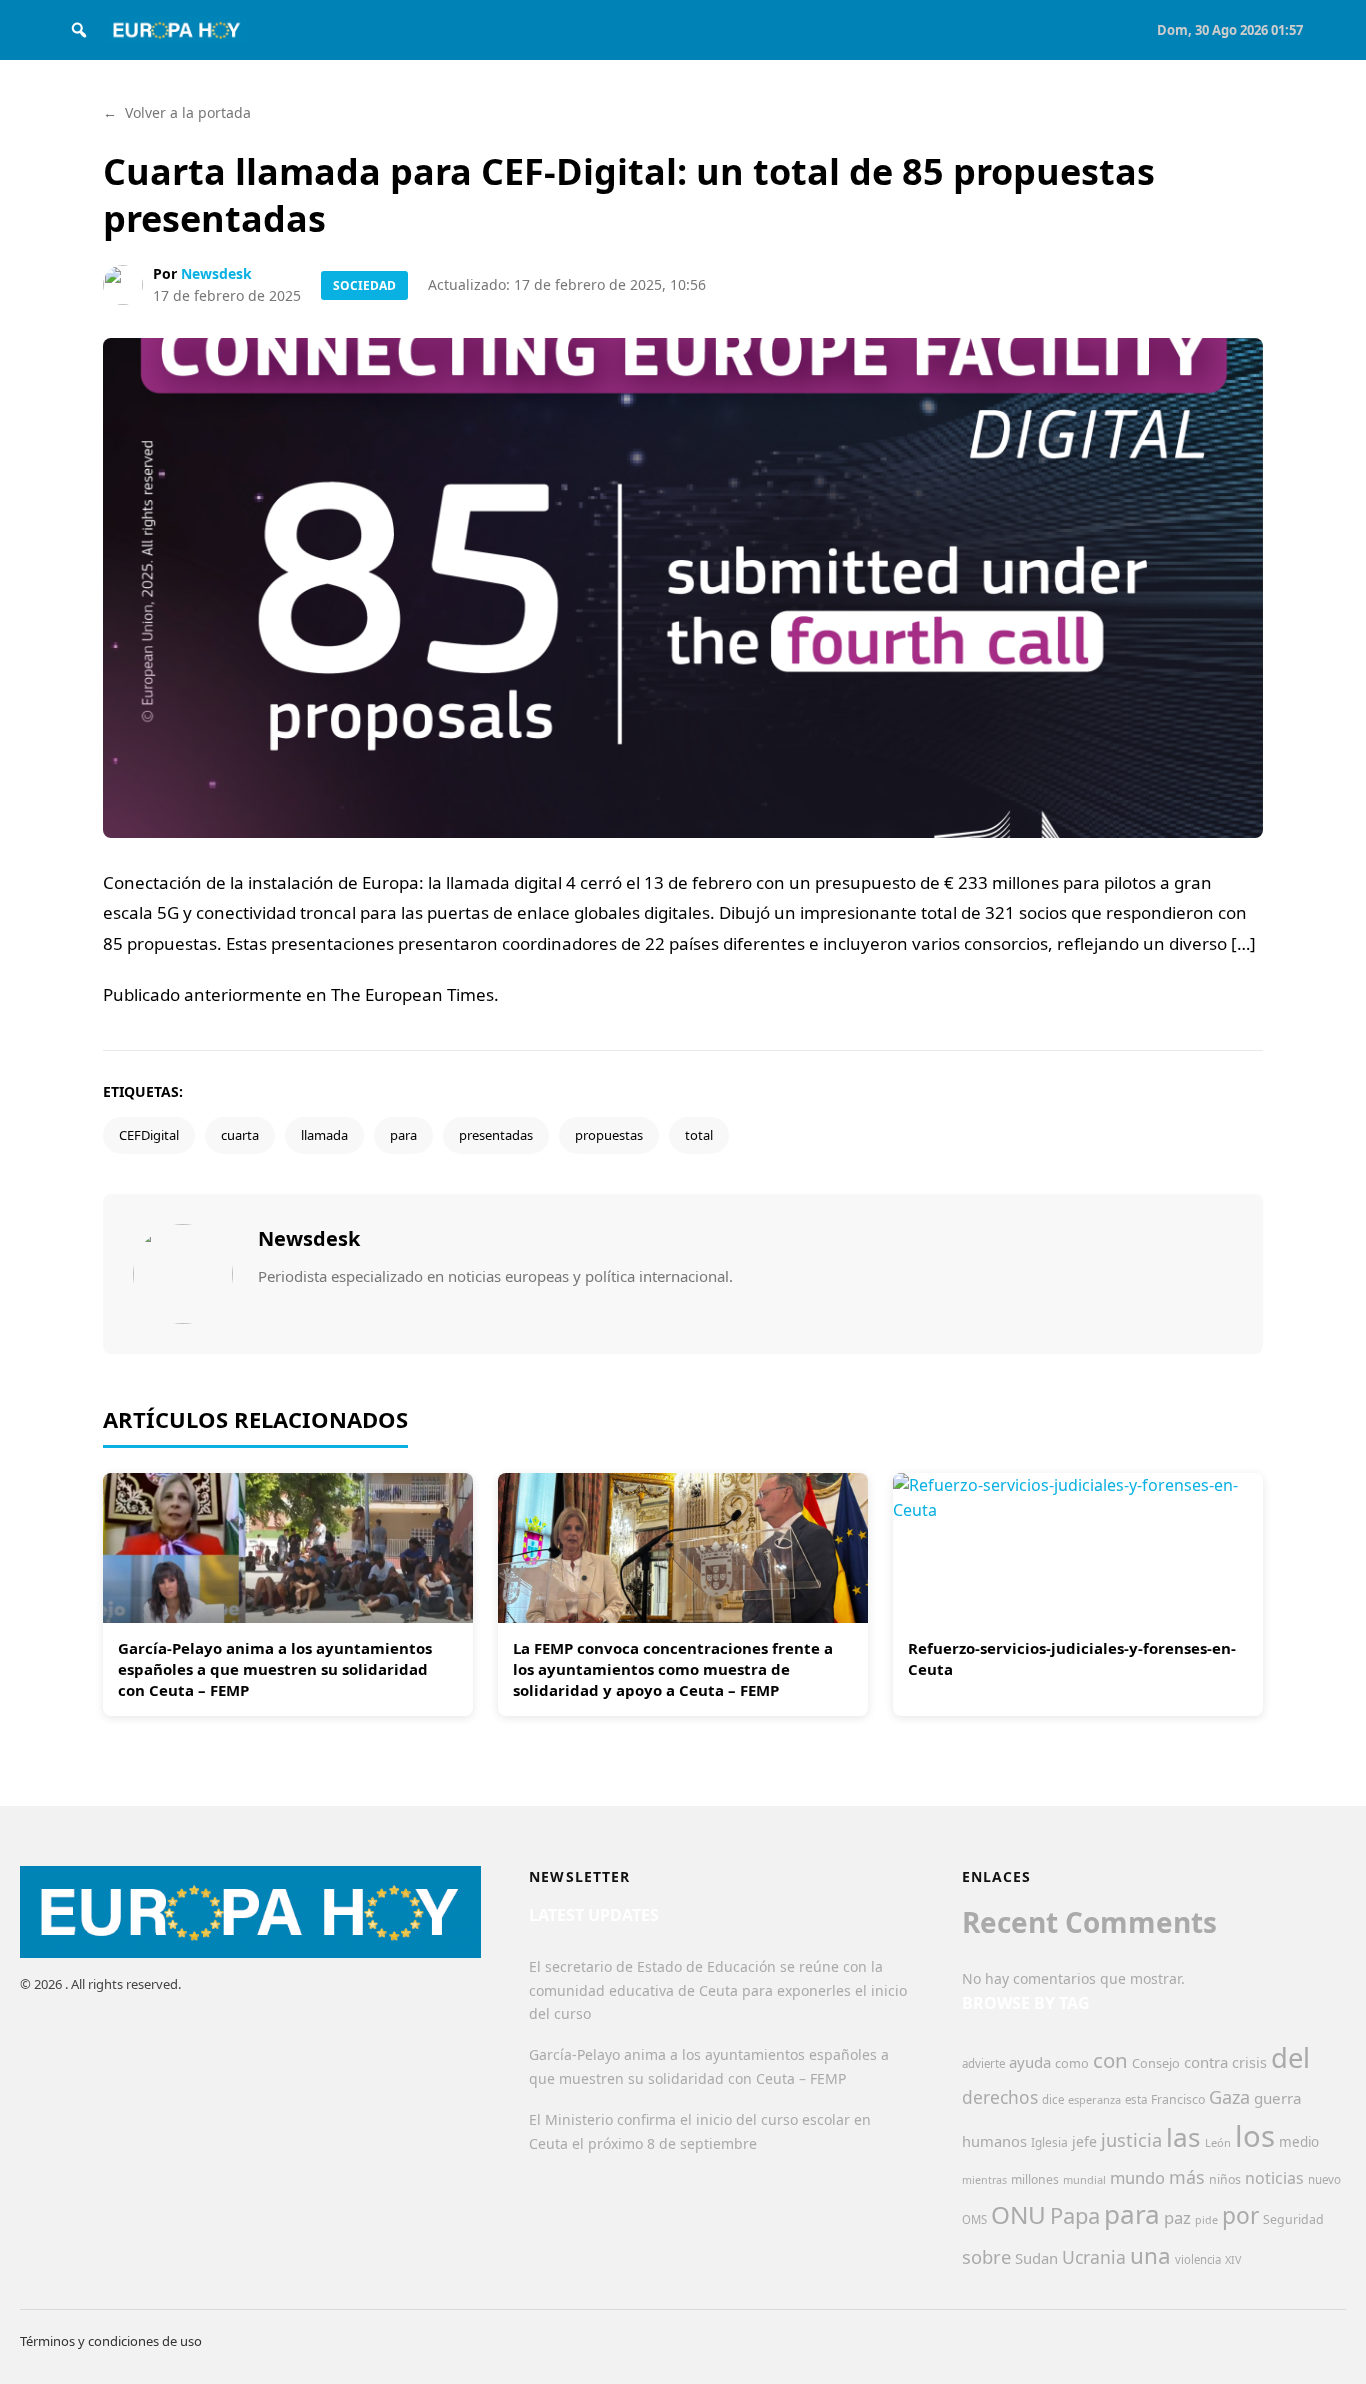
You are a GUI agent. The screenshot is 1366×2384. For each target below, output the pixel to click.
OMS (974, 2219)
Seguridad (1293, 2219)
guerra (1278, 2098)
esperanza (1094, 2099)
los (1255, 2136)
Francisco (1178, 2099)
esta (1136, 2099)
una (1150, 2255)
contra (1206, 2062)
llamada (324, 1135)
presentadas (496, 1135)
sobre (986, 2256)
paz (1177, 2217)
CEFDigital (149, 1135)
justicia (1131, 2140)
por (1240, 2215)
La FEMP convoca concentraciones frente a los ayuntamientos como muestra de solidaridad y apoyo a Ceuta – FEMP (673, 1669)
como (1072, 2063)
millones (1035, 2179)
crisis (1249, 2062)
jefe (1084, 2141)
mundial (1084, 2179)
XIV (1233, 2260)
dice (1053, 2099)
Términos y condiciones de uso (111, 2341)
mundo (1137, 2177)
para (403, 1135)
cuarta (240, 1135)
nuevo (1324, 2179)
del (1290, 2057)
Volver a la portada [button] (177, 112)
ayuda (1030, 2062)
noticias (1274, 2178)
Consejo (1156, 2063)
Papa (1075, 2215)
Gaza (1229, 2097)
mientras (984, 2180)
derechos (1000, 2097)
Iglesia (1049, 2142)
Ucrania (1094, 2257)
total (699, 1135)
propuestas (609, 1135)
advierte (983, 2063)
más (1187, 2177)
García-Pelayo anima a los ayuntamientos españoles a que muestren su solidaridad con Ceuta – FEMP (275, 1669)
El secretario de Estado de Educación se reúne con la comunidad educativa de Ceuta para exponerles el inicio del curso (718, 1990)
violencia (1198, 2259)
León (1218, 2142)
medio (1299, 2142)
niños (1225, 2179)
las (1183, 2137)
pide (1206, 2220)
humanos (994, 2141)
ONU (1018, 2214)
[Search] (79, 30)
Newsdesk (216, 273)
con (1110, 2060)
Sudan (1036, 2258)
